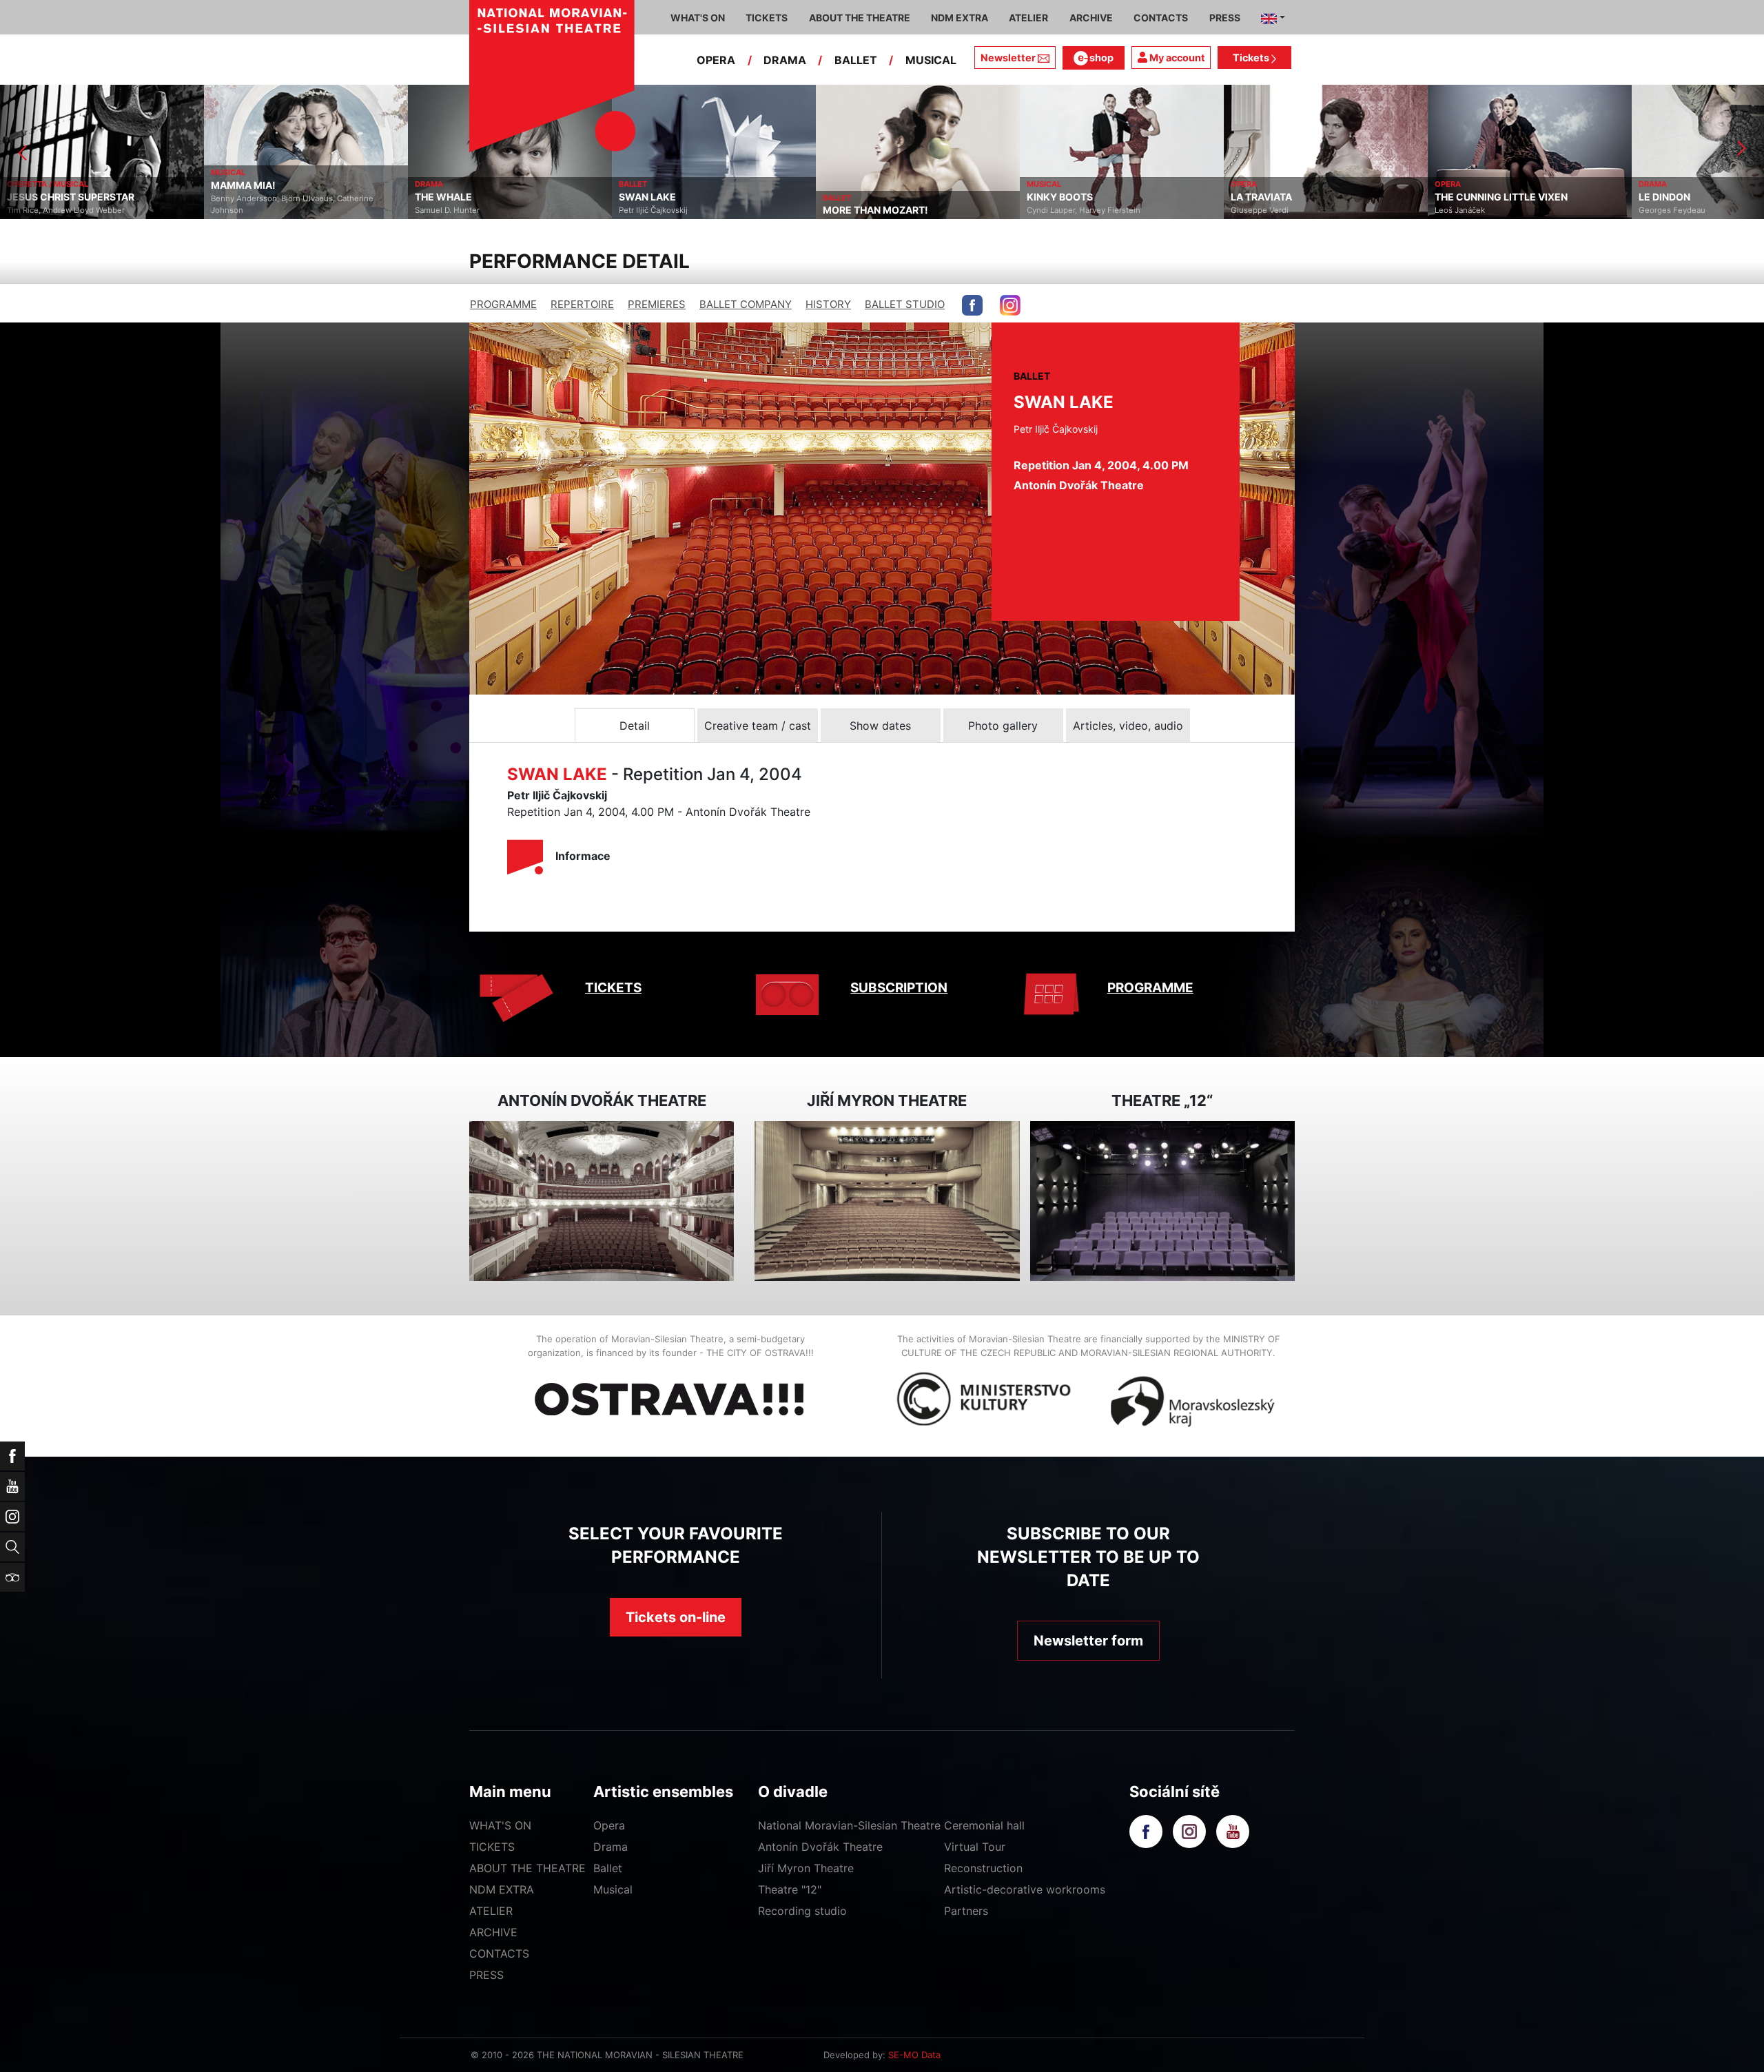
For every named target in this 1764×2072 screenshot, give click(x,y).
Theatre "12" (790, 1889)
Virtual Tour (975, 1847)
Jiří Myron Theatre (806, 1868)
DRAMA (785, 60)
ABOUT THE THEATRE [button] (860, 18)
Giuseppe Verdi (1056, 210)
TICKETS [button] (767, 18)
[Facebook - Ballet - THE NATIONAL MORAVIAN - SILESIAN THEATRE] (972, 305)
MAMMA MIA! (39, 185)
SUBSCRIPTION (899, 988)
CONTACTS (499, 1953)
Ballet (608, 1868)
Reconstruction (983, 1868)
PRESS (486, 1975)
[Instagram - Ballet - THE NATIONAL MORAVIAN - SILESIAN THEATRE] (1010, 305)
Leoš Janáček (1256, 210)
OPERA (716, 60)
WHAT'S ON (500, 1825)
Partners (966, 1911)
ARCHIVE (1091, 18)
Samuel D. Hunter (243, 210)
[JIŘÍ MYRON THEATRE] (887, 1201)
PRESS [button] (1225, 18)
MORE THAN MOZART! (671, 210)
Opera (609, 1825)
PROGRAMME (503, 304)
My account (1176, 58)
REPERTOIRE (582, 304)
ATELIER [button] (1028, 18)
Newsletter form (1088, 1641)
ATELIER (491, 1911)
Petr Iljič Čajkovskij (449, 210)
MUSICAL (931, 60)
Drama (611, 1847)
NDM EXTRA (502, 1889)
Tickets (1252, 58)
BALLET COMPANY (746, 304)
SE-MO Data (914, 2055)
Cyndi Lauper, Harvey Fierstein (880, 210)
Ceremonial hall (984, 1825)
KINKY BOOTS (856, 197)
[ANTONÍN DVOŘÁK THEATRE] (602, 1201)
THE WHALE (239, 197)
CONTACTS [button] (1161, 18)
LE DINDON (1460, 197)
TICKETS (613, 988)
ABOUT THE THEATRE (527, 1868)
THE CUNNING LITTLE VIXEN (1297, 197)
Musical (613, 1889)
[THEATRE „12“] (1162, 1201)
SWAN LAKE (443, 197)
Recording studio (802, 1911)
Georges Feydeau (1468, 210)
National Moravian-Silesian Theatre (849, 1825)
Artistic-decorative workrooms (1025, 1889)
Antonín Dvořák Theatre (820, 1847)
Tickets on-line (676, 1617)
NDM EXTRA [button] (960, 18)
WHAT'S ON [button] (698, 18)
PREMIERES (657, 304)
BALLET (856, 60)
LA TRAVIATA (1057, 197)
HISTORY (828, 304)
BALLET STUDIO (905, 304)
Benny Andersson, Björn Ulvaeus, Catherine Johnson (88, 204)
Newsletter (1008, 58)
